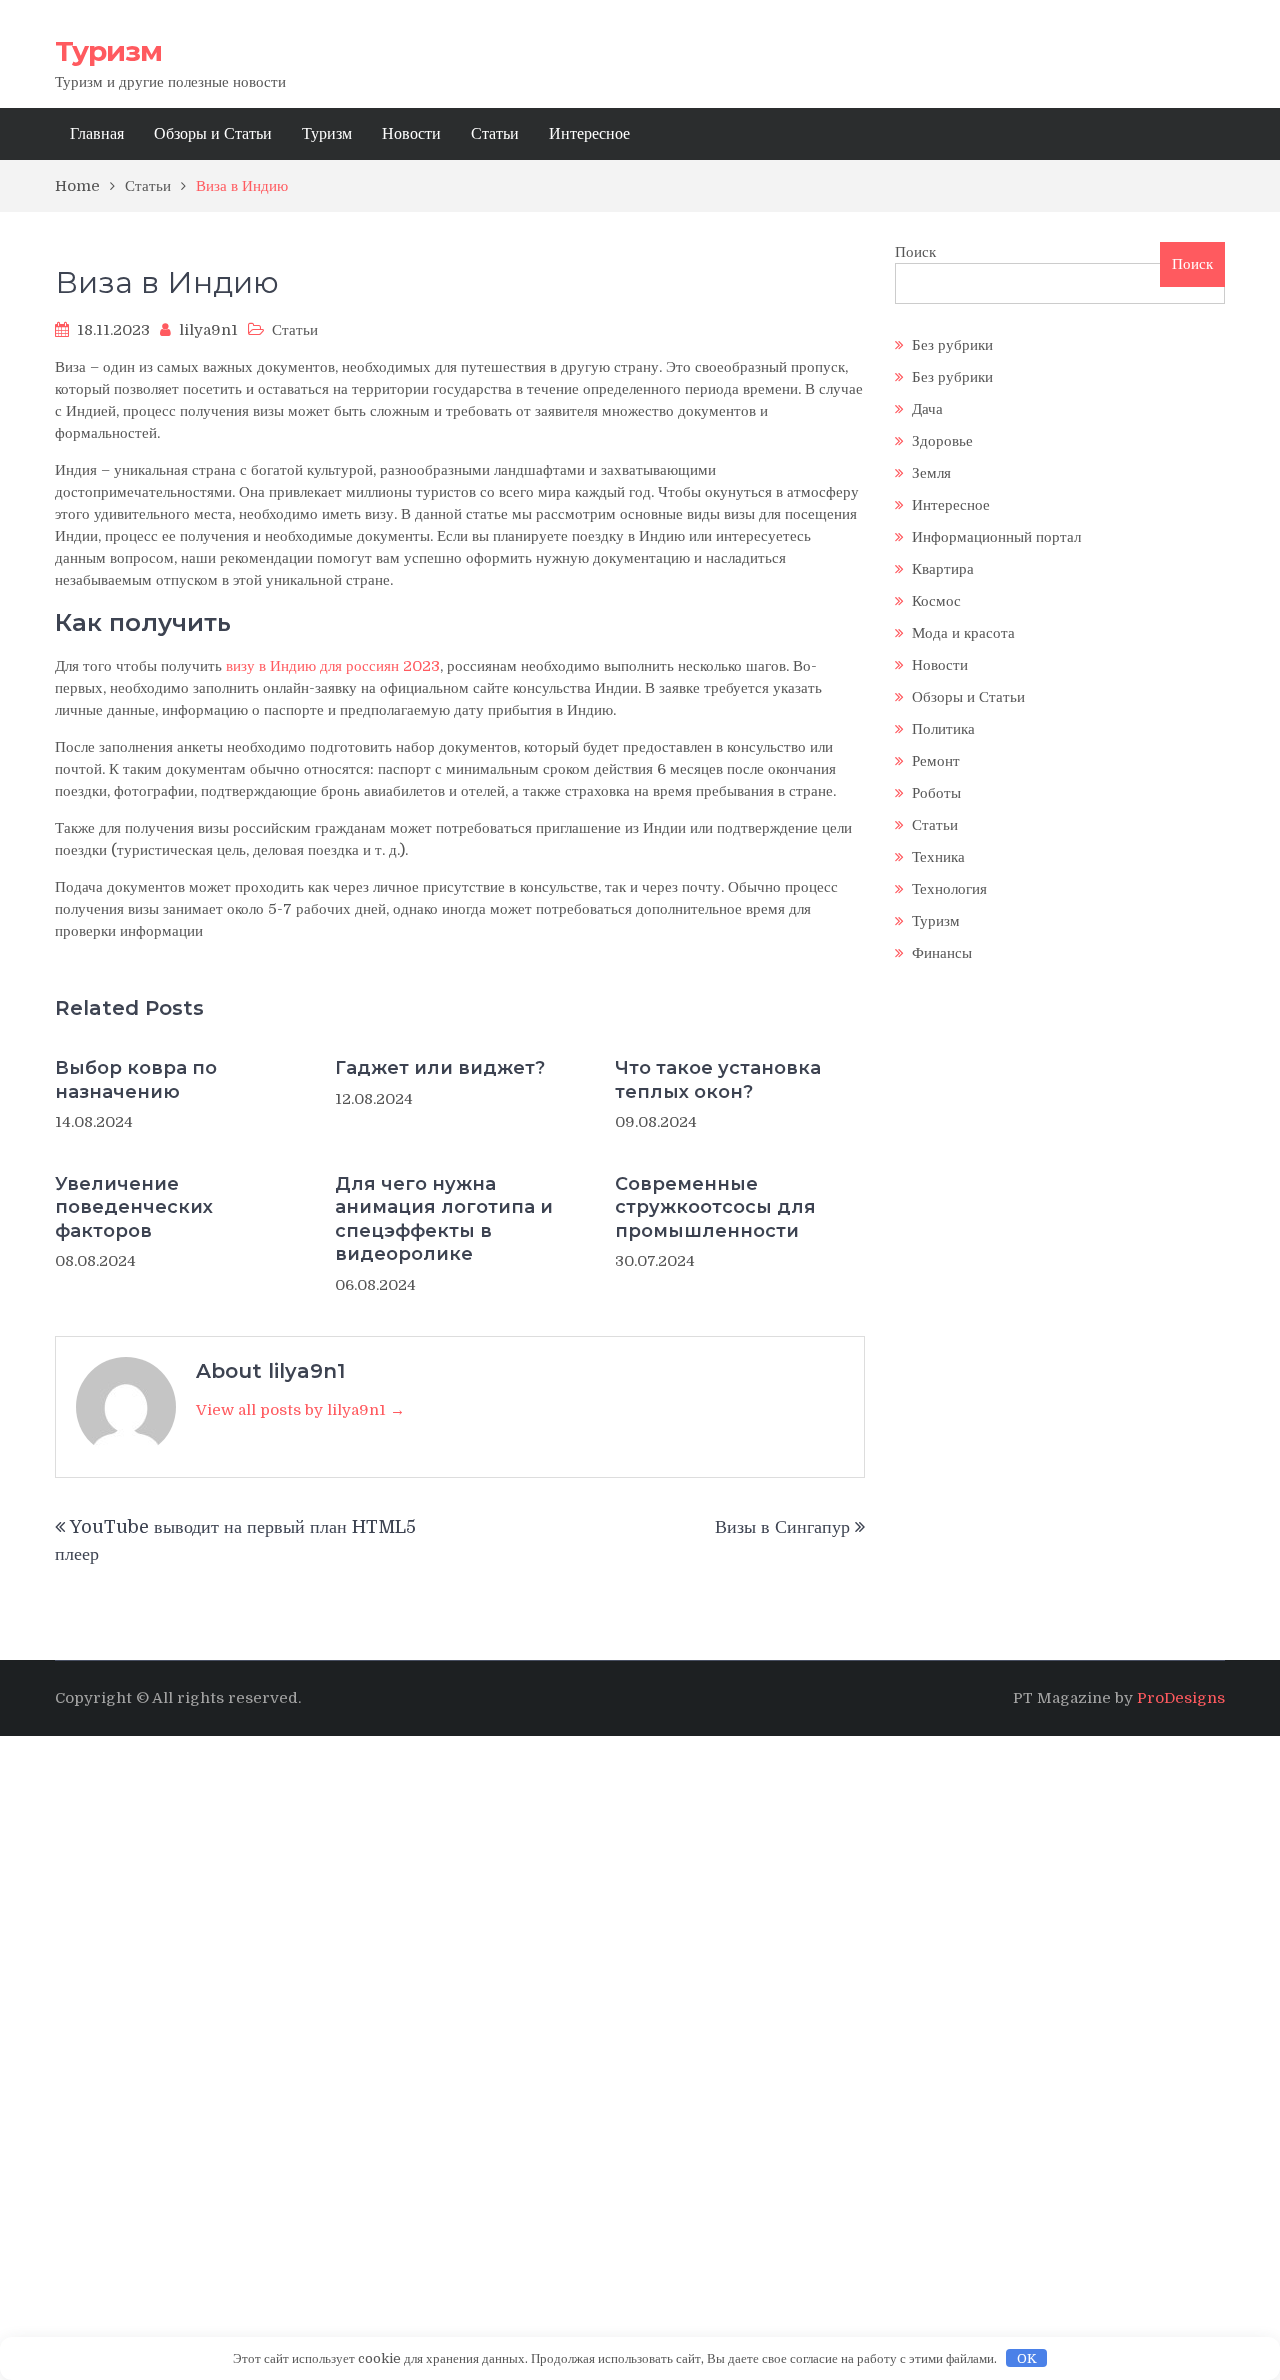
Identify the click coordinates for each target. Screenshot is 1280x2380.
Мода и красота (963, 633)
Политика (943, 729)
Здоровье (942, 441)
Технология (949, 889)
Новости (411, 134)
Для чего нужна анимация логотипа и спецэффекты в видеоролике (444, 1219)
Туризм (108, 51)
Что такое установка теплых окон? (718, 1079)
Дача (927, 409)
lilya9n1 (208, 330)
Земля (931, 473)
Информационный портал (996, 537)
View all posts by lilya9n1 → (300, 1410)
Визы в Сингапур (782, 1527)
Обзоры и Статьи (213, 134)
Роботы (936, 793)
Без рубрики (952, 345)
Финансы (942, 953)
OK (1027, 2358)
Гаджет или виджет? (440, 1068)
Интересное (589, 134)
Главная (97, 134)
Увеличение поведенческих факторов (134, 1207)
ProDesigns (1181, 1698)
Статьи (495, 134)
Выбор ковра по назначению (136, 1079)
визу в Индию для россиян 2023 (333, 666)
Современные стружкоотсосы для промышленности (715, 1207)
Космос (936, 601)
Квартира (943, 569)
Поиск (915, 252)
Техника (938, 857)
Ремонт (936, 761)
